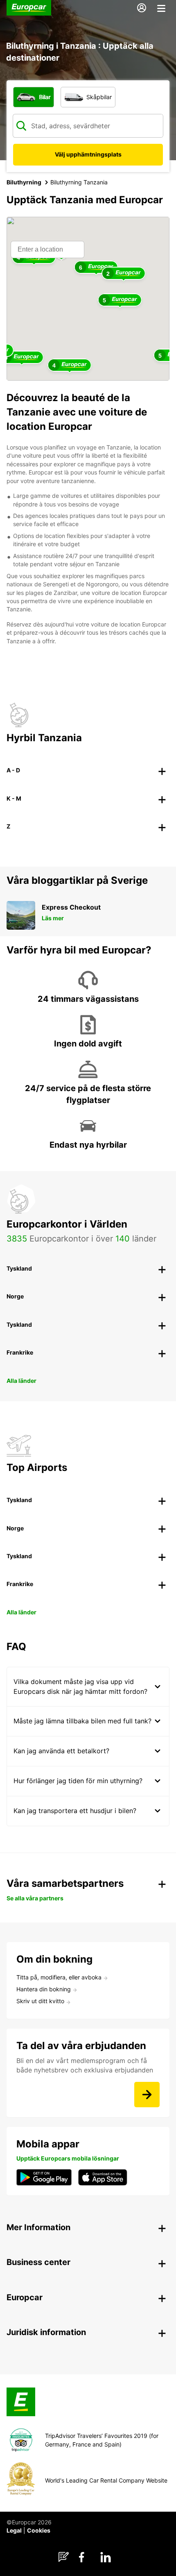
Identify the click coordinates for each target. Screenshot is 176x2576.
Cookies (39, 2530)
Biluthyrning (24, 182)
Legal (14, 2530)
